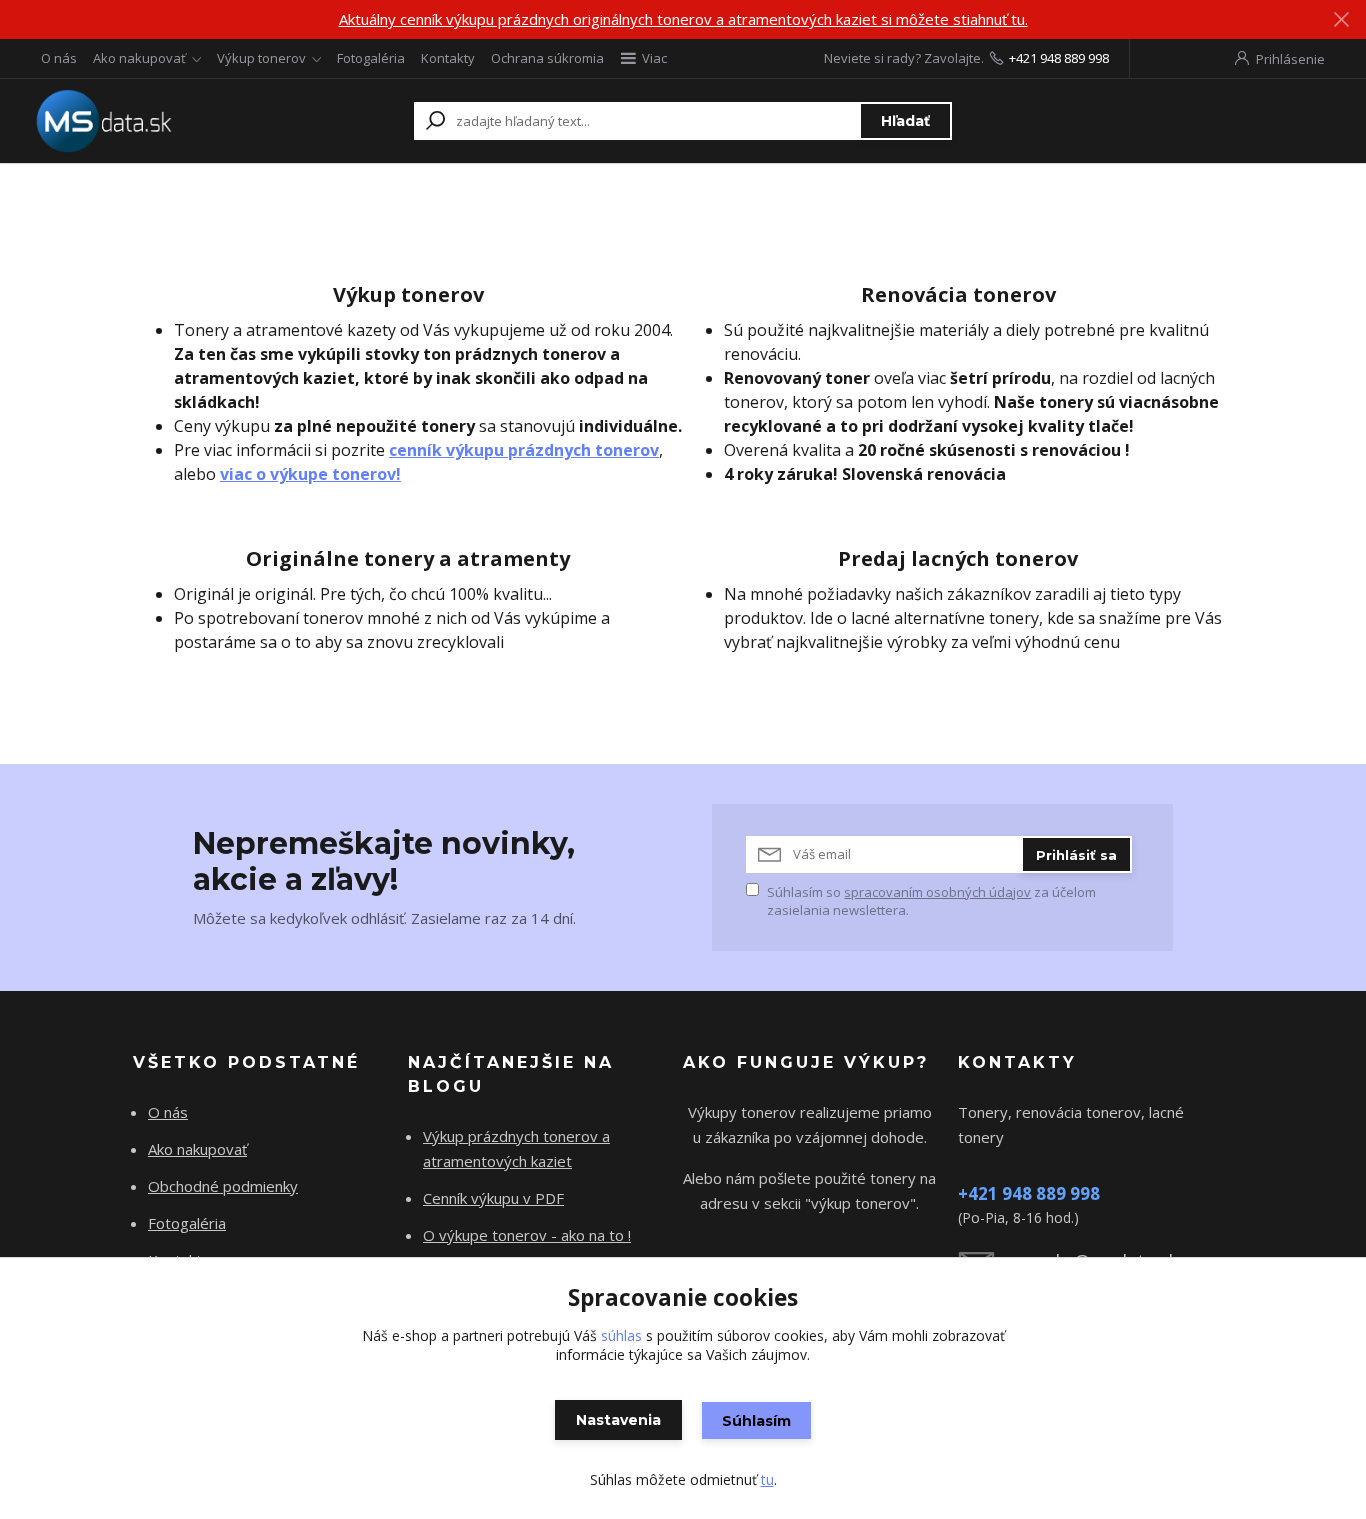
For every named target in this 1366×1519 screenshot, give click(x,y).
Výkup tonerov (261, 58)
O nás (59, 58)
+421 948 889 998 (1059, 58)
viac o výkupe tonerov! (310, 474)
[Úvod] (155, 121)
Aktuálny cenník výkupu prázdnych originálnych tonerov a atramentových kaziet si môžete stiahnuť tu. (683, 19)
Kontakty (448, 58)
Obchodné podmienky (223, 1186)
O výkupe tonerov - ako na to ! (527, 1235)
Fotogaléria (371, 58)
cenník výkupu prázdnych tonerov (524, 450)
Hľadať (905, 121)
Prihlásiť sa (1076, 855)
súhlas (621, 1335)
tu (767, 1479)
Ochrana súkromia (547, 58)
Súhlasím (756, 1421)
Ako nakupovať (139, 58)
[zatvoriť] (1341, 20)
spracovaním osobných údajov (937, 892)
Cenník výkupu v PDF (493, 1198)
